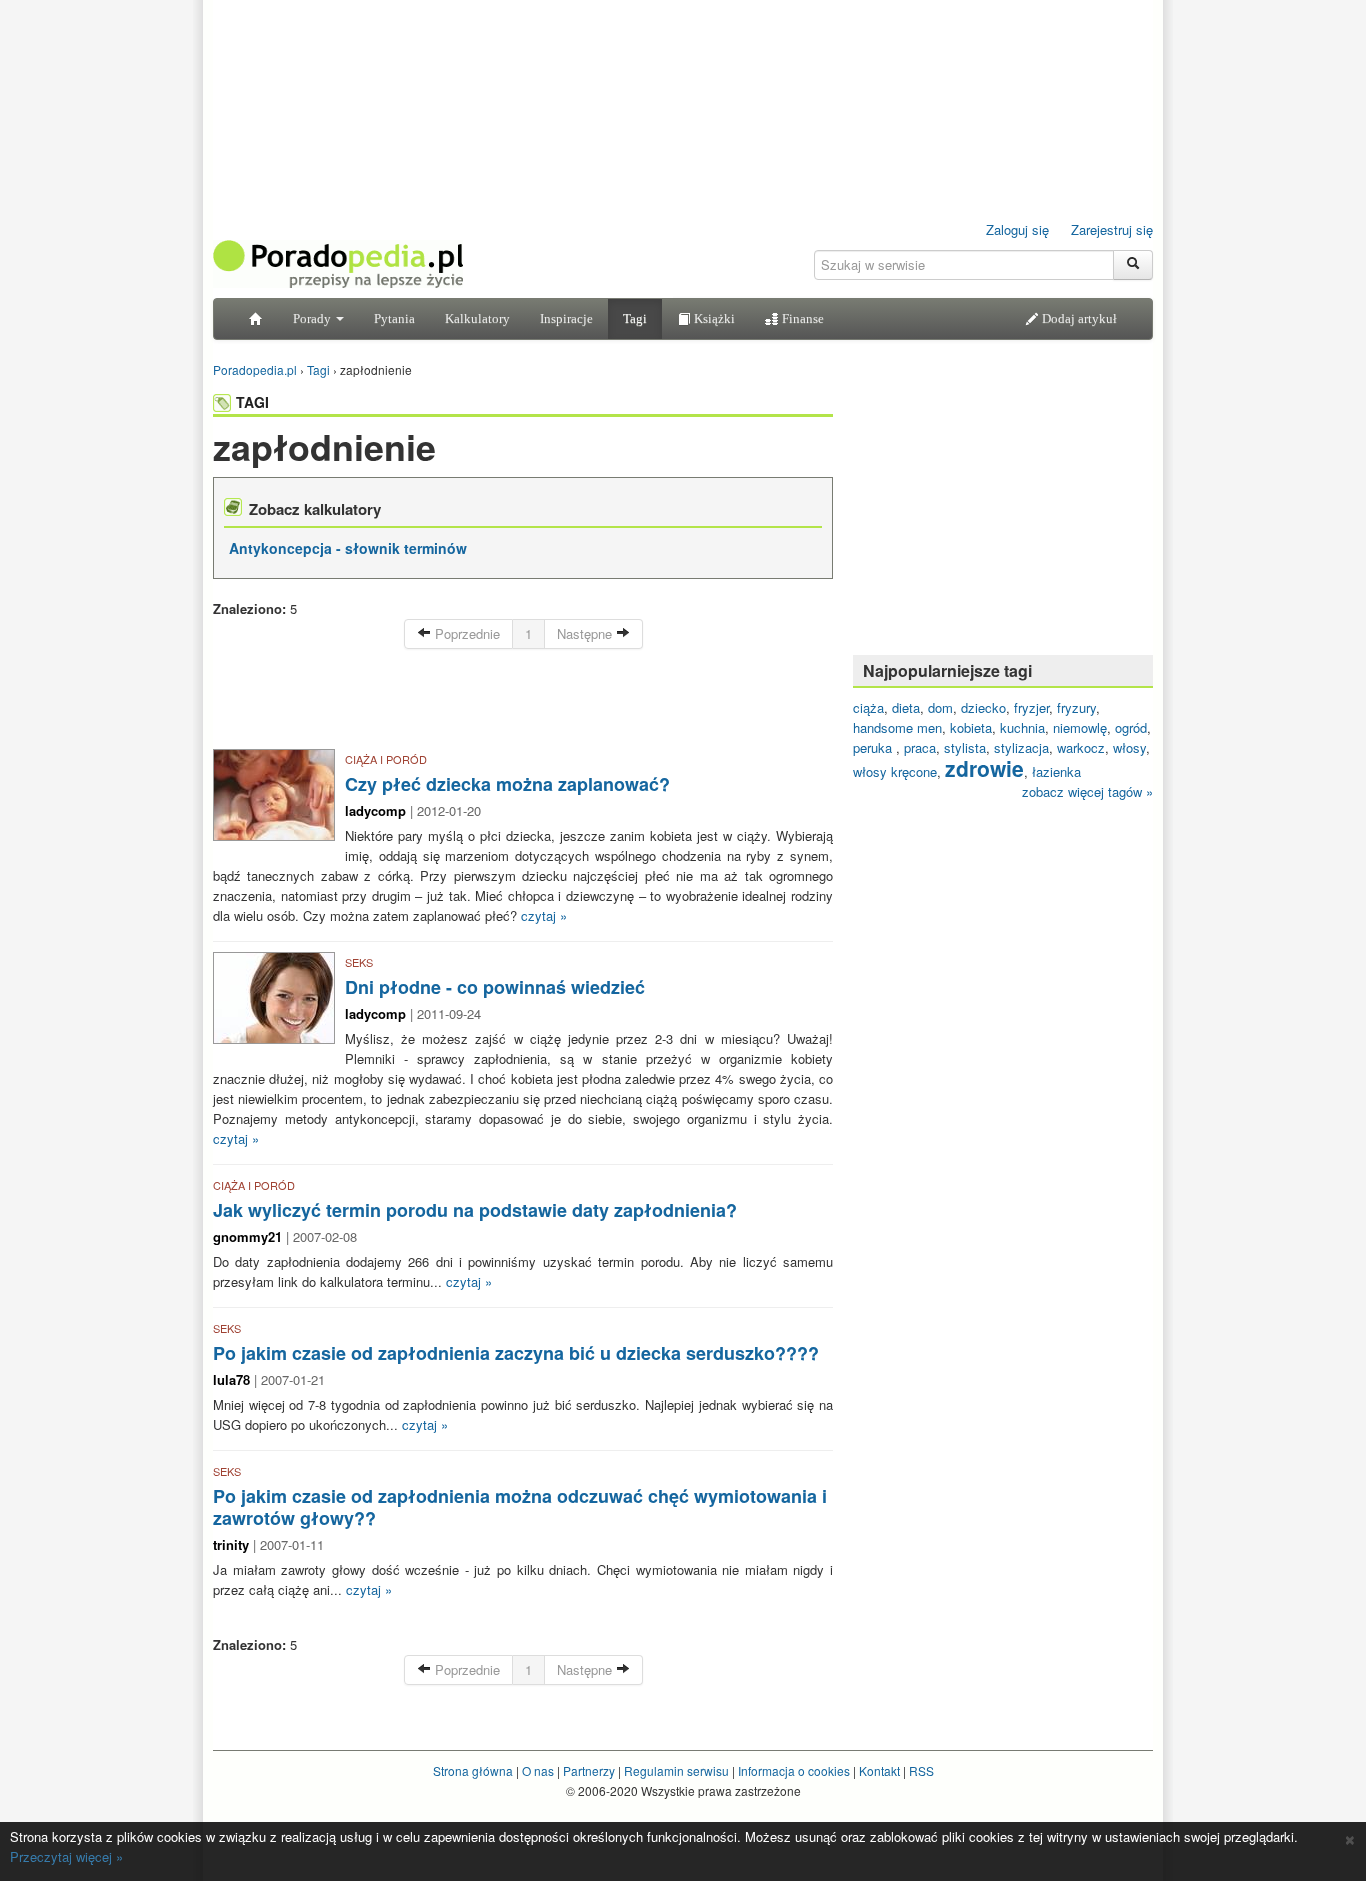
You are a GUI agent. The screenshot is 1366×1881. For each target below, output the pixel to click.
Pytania (394, 318)
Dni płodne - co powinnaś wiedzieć (495, 987)
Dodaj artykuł (1078, 318)
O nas (538, 1770)
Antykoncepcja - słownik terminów (348, 548)
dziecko (983, 707)
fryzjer (1031, 707)
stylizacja (1021, 747)
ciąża (868, 707)
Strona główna (473, 1770)
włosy (1129, 747)
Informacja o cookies (794, 1770)
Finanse (801, 318)
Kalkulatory (477, 318)
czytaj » (544, 915)
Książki (713, 318)
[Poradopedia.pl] (338, 262)
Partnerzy (589, 1770)
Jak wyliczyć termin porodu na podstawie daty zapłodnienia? (475, 1210)
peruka (874, 747)
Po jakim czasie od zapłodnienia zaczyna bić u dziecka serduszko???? (516, 1353)
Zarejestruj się (1112, 229)
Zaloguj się (1017, 229)
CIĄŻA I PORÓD (386, 759)
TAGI (252, 402)
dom (940, 707)
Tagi (635, 318)
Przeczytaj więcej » (66, 1856)
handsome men (897, 727)
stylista (965, 747)
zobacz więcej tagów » (1087, 791)
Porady (313, 318)
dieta (906, 707)
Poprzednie (465, 633)
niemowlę (1080, 727)
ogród (1131, 727)
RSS (921, 1770)
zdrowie (984, 768)
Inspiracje (566, 318)
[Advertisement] (523, 704)
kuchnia (1022, 727)
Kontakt (879, 1770)
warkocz (1081, 747)
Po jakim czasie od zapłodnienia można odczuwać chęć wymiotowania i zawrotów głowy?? (520, 1507)
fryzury (1076, 707)
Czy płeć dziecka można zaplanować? (507, 784)
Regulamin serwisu (676, 1770)
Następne (586, 633)
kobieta (971, 727)
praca (920, 747)
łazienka (1056, 771)
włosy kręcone (895, 771)
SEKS (359, 962)
